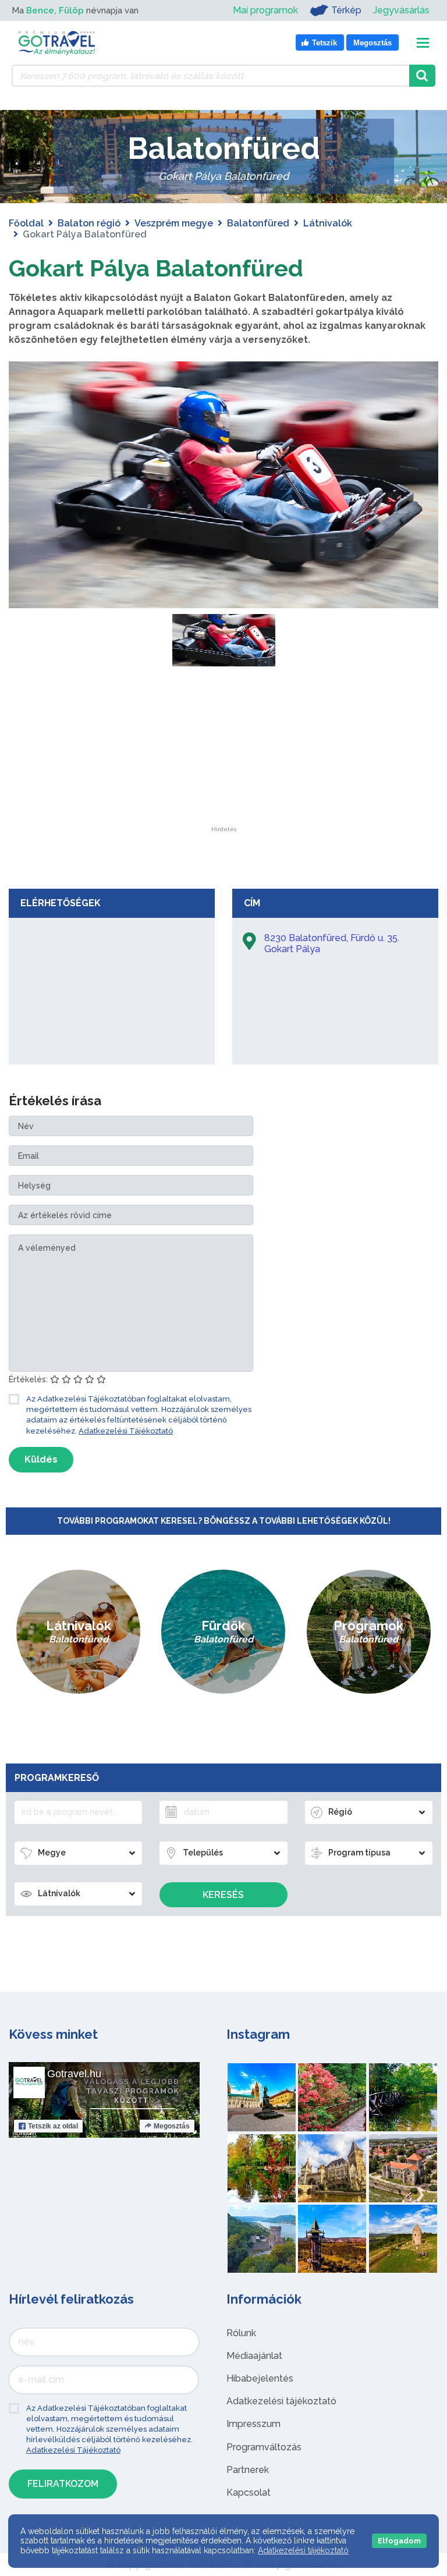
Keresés (223, 1895)
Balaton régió (89, 223)
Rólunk (241, 2333)
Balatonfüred (258, 223)
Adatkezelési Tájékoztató (126, 1431)
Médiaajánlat (254, 2356)
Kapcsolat (249, 2492)
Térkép (346, 10)
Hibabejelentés (260, 2378)
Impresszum (253, 2424)
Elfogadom (399, 2541)
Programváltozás (264, 2447)
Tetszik (53, 2126)
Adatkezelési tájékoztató (281, 2401)
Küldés (41, 1459)
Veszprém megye (174, 223)
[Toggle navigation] (423, 43)
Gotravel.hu (74, 2074)
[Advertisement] (223, 754)
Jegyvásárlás (401, 10)
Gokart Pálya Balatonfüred (156, 268)
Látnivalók (328, 223)
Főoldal (26, 223)
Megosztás (172, 2126)
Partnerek (248, 2470)
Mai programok (265, 10)
